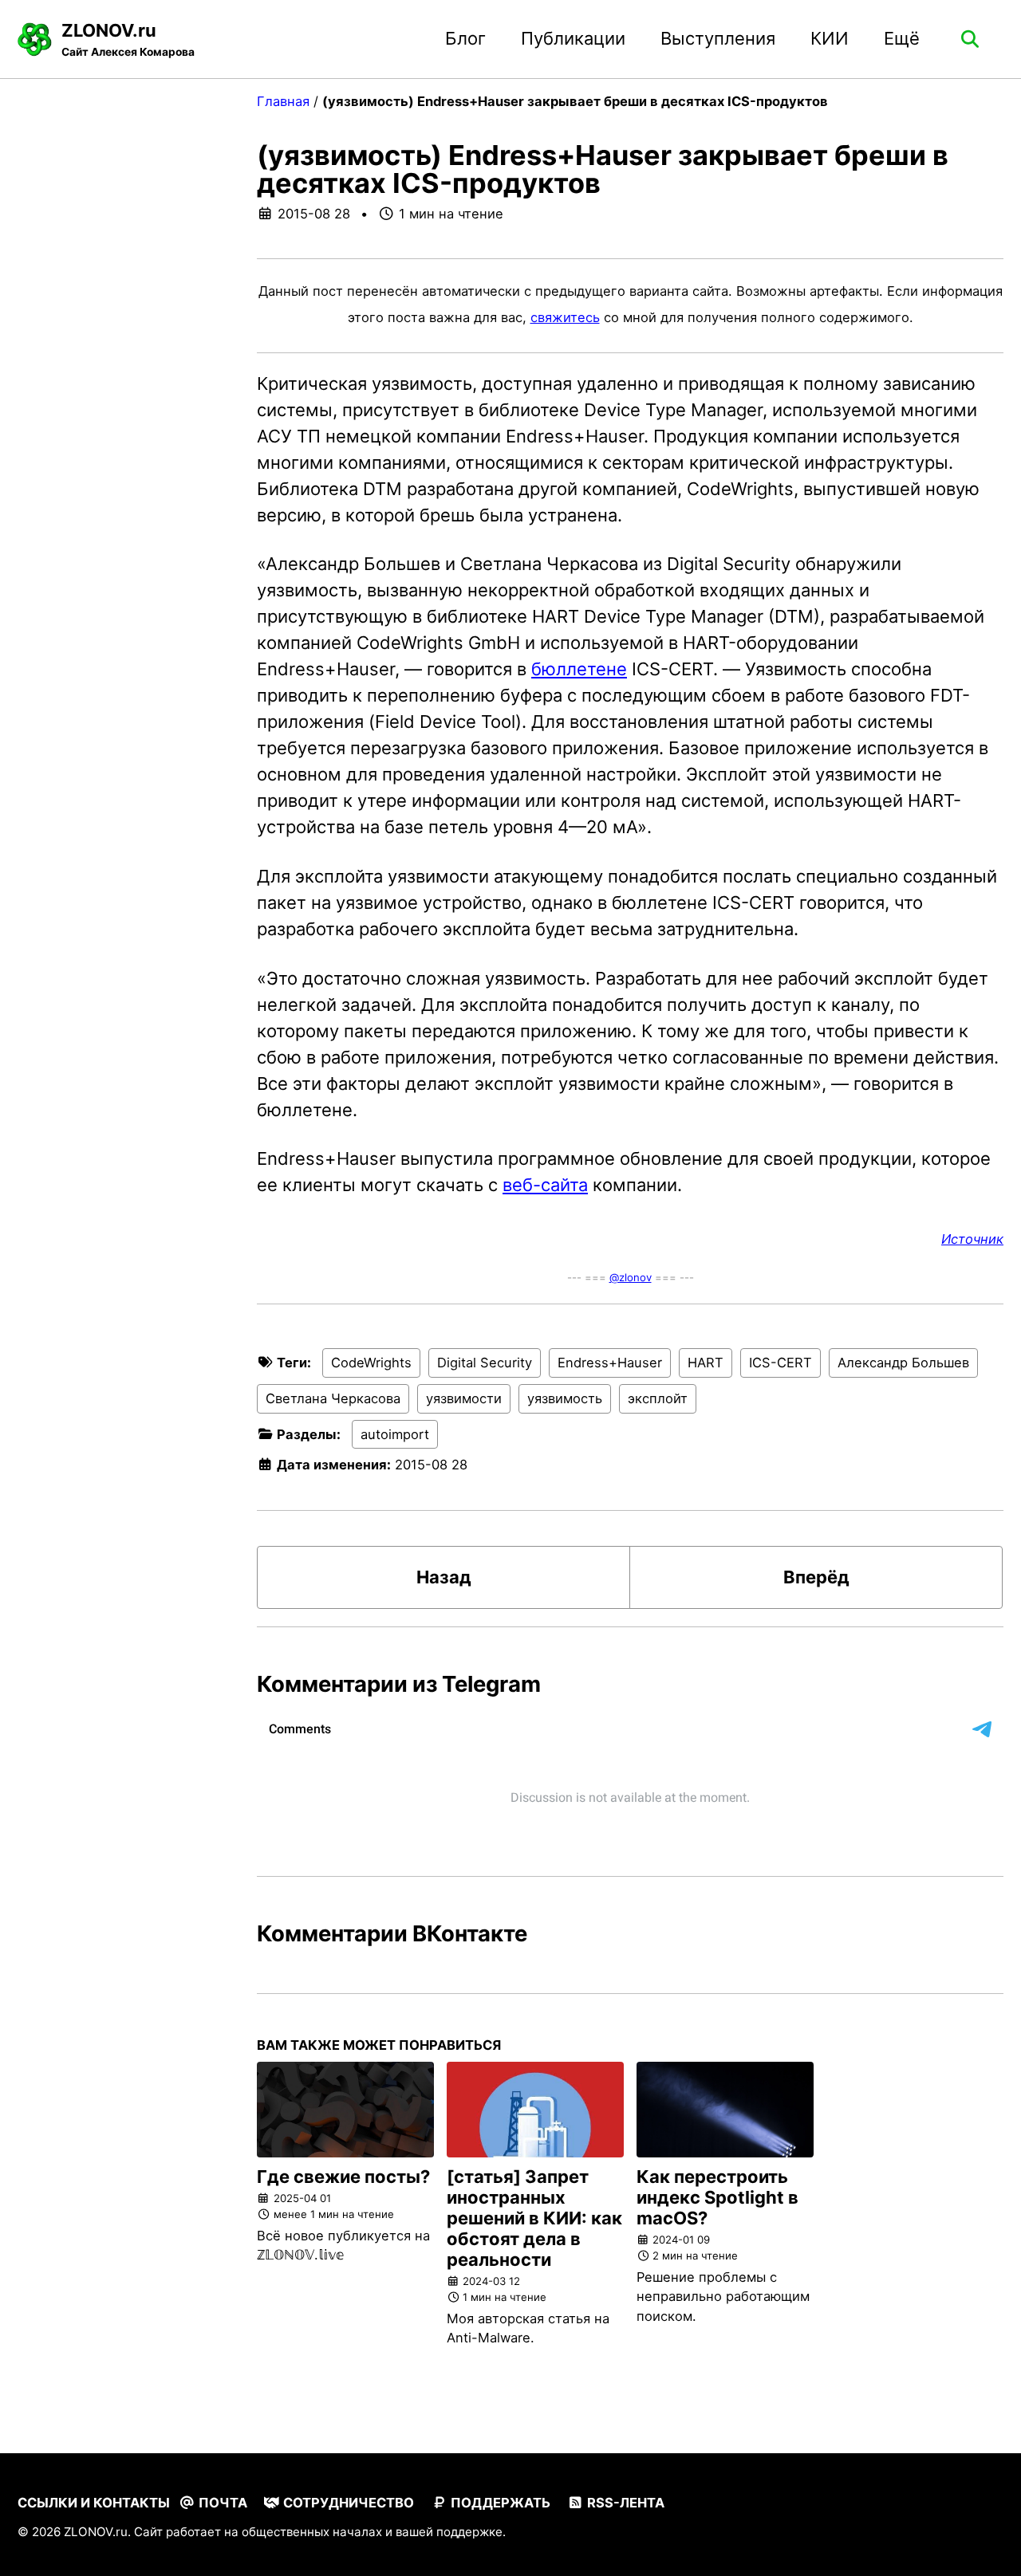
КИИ (830, 38)
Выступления (718, 38)
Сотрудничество (347, 2503)
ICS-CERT (781, 1363)
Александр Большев (903, 1363)
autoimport (395, 1434)
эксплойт (658, 1398)
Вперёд (816, 1577)
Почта (221, 2503)
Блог (465, 38)
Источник (972, 1239)
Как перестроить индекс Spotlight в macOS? (717, 2197)
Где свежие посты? (343, 2177)
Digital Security (485, 1363)
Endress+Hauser (610, 1363)
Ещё (902, 38)
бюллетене (579, 669)
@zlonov (631, 1277)
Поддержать (499, 2503)
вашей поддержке (449, 2532)
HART (706, 1363)
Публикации (573, 38)
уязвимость (565, 1398)
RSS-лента (624, 2503)
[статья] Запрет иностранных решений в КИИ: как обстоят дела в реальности (534, 2218)
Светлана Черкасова (333, 1398)
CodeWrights (371, 1363)
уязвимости (464, 1398)
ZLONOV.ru (128, 39)
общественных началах (312, 2532)
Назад (444, 1577)
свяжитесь (565, 317)
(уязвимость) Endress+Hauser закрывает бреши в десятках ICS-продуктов (603, 169)
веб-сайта (545, 1185)
